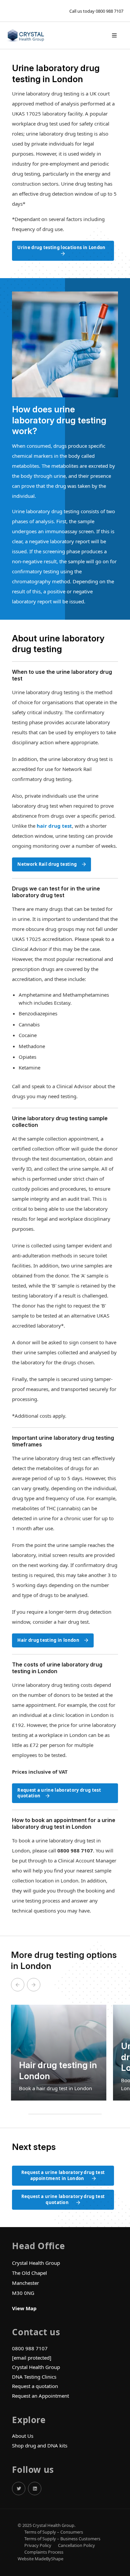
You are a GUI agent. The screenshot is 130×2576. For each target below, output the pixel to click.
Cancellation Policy (76, 2545)
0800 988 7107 (109, 11)
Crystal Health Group (36, 2367)
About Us (23, 2436)
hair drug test (54, 826)
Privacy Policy (38, 2545)
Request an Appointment (40, 2396)
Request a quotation (35, 2386)
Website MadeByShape (40, 2559)
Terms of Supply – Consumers (54, 2532)
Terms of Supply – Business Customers (62, 2539)
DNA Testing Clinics (34, 2377)
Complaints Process (44, 2552)
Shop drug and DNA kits (40, 2445)
